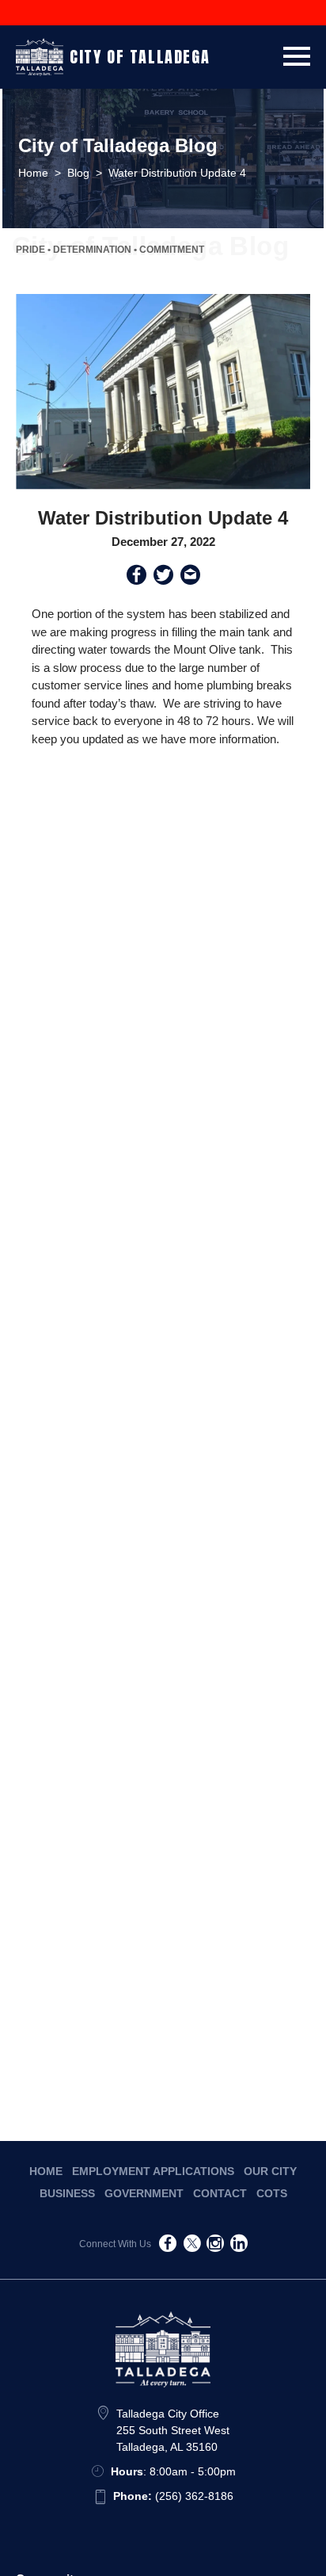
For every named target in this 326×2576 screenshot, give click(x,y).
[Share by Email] (190, 578)
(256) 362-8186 (173, 2496)
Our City (270, 2171)
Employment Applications (153, 2171)
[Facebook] (168, 2246)
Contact (220, 2193)
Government (144, 2193)
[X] (191, 2246)
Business (67, 2193)
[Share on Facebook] (136, 578)
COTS (272, 2193)
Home (46, 2171)
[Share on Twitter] (163, 578)
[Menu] (297, 53)
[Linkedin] (239, 2246)
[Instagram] (215, 2246)
